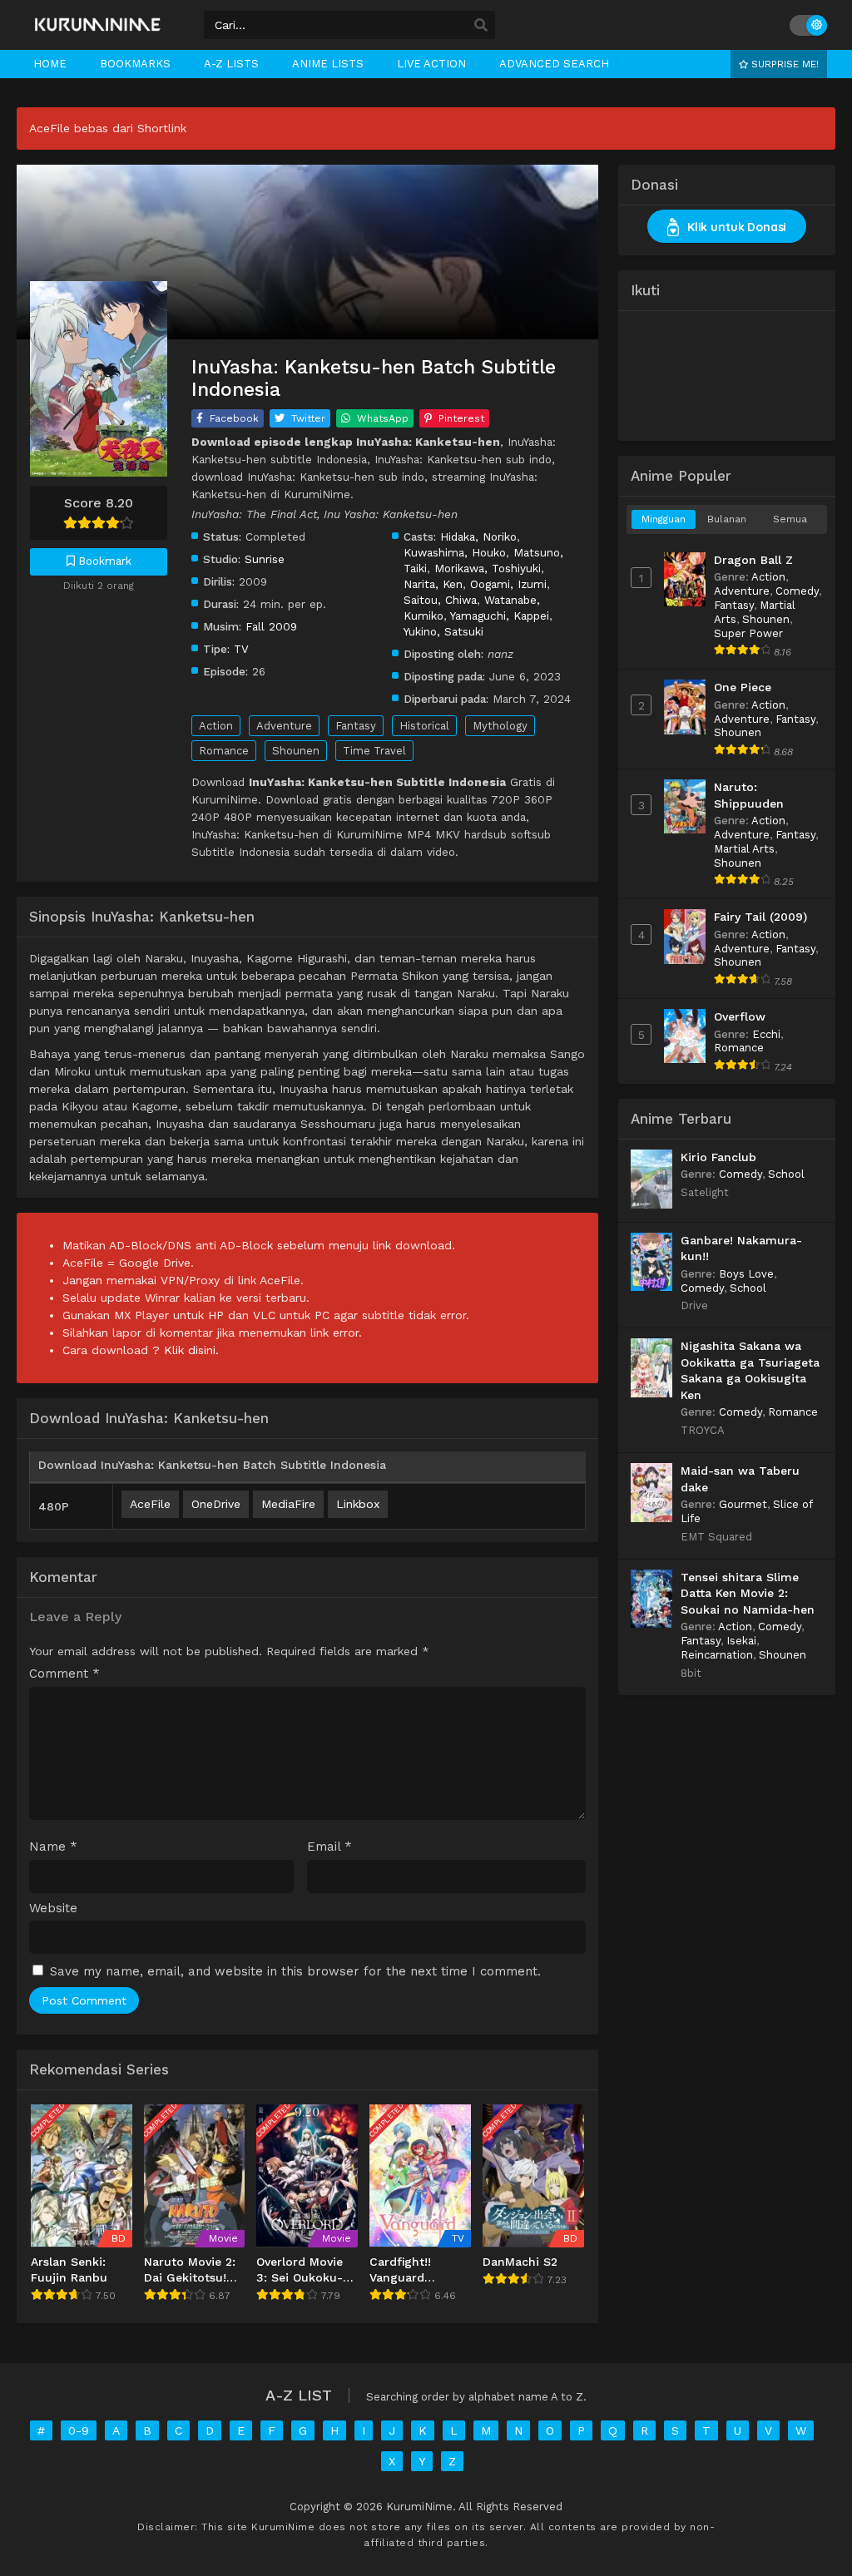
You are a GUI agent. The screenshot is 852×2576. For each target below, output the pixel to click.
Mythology (500, 726)
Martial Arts (744, 849)
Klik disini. (191, 1350)
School (786, 1174)
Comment (64, 1674)
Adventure (284, 726)
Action (216, 726)
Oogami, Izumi (508, 584)
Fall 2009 (271, 626)
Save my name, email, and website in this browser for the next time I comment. (295, 1971)
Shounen (296, 751)
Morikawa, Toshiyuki (488, 568)
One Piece (743, 687)
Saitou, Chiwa (440, 600)
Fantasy (356, 726)
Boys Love (746, 1274)
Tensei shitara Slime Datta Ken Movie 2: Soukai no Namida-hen (748, 1593)
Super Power (748, 633)
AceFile (150, 1504)
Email (329, 1847)
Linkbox (358, 1504)
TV (241, 649)
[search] (481, 26)
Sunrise (265, 559)
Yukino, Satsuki (443, 631)
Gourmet (743, 1504)
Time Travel (374, 751)
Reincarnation (717, 1655)
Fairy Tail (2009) (760, 917)
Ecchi (766, 1034)
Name (53, 1847)
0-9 (79, 2430)
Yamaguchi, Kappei (500, 616)
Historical (424, 726)
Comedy (797, 591)
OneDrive (216, 1504)
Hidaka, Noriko (478, 536)
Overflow (740, 1016)
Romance (224, 751)
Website (53, 1909)
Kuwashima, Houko (455, 552)
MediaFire (288, 1504)
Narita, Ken (433, 584)
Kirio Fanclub (718, 1157)
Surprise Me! (783, 64)
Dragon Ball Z (753, 560)
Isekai (741, 1641)
